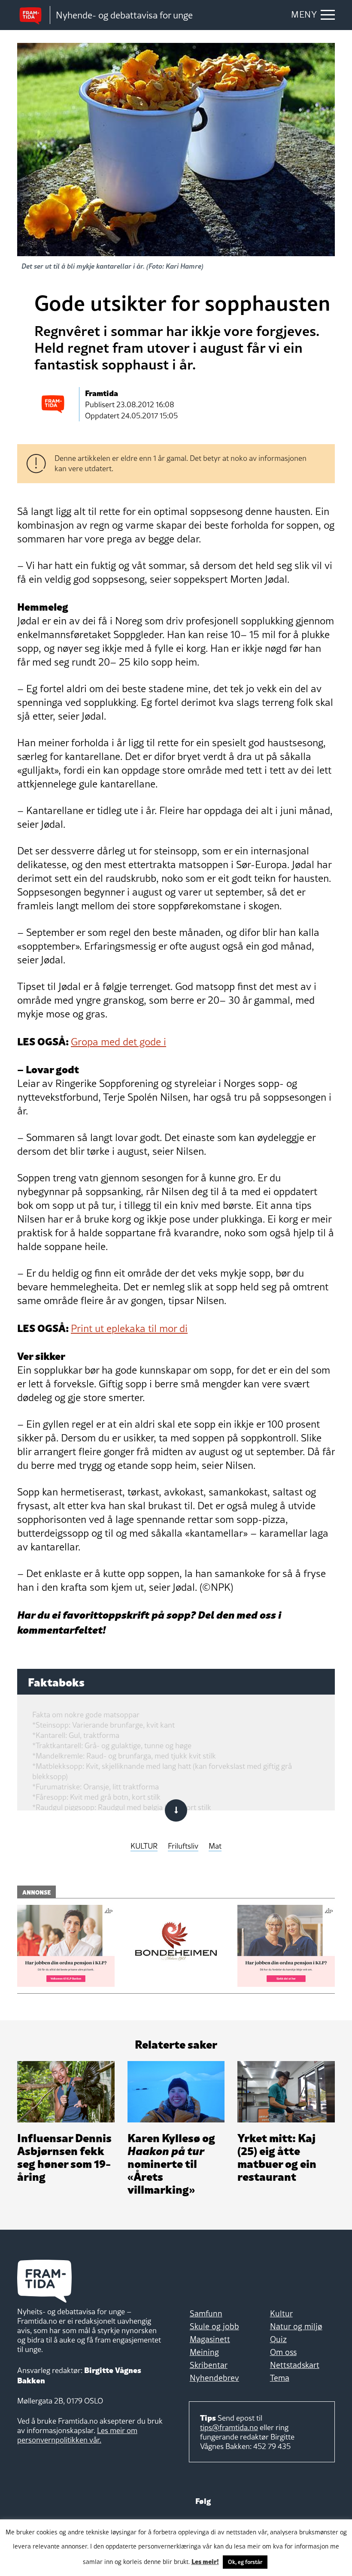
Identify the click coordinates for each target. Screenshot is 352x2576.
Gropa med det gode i (118, 1042)
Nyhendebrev (214, 2378)
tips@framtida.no (229, 2427)
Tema (280, 2378)
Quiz (278, 2339)
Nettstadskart (295, 2365)
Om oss (283, 2352)
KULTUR (144, 1846)
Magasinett (210, 2339)
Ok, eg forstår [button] (245, 2562)
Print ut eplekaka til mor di (129, 1328)
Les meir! (205, 2561)
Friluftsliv (183, 1846)
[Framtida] (33, 15)
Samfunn (206, 2313)
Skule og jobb (214, 2326)
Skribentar (209, 2365)
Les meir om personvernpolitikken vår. (77, 2435)
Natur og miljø (296, 2326)
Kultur (281, 2313)
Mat (215, 1846)
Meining (204, 2352)
